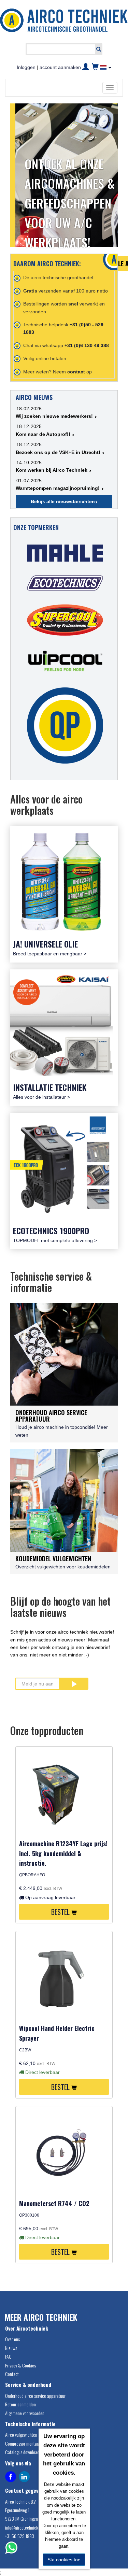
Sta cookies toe (64, 2560)
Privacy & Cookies (20, 2365)
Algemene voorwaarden (25, 2413)
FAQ (8, 2356)
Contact (12, 2374)
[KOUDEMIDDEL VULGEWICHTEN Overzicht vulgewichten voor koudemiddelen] (64, 1500)
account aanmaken (60, 67)
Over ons (12, 2339)
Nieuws (11, 2348)
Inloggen (26, 67)
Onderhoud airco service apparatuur (35, 2396)
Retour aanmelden (20, 2404)
